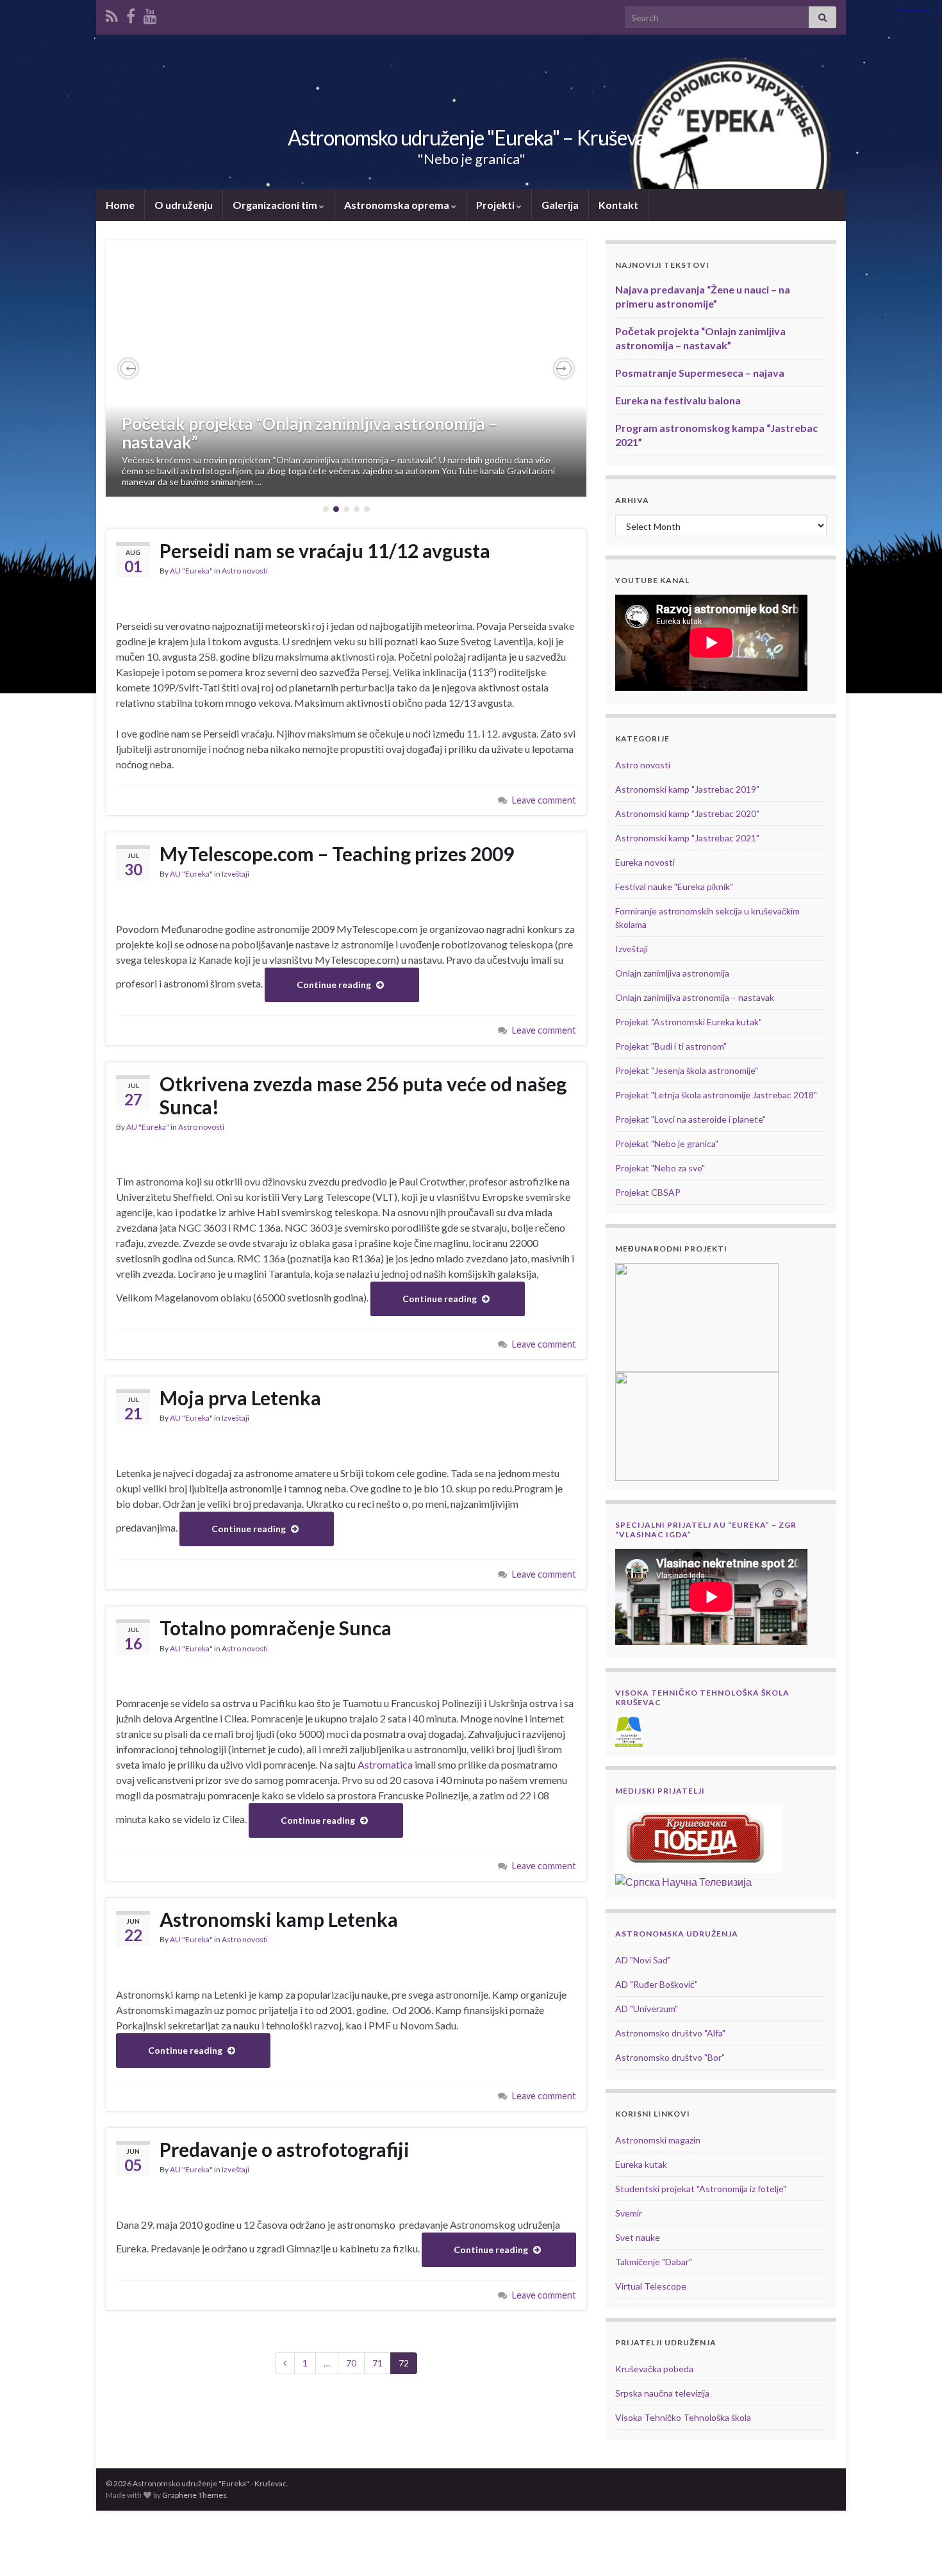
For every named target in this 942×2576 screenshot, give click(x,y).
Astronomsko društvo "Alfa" (670, 2033)
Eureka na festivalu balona (678, 400)
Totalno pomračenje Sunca (276, 1628)
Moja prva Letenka (240, 1398)
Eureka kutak (641, 2164)
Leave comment (544, 800)
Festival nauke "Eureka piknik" (674, 887)
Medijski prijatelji (660, 1791)
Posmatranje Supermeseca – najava (700, 373)
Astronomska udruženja (677, 1934)
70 (351, 2363)
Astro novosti (245, 571)
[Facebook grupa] (131, 14)
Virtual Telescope (651, 2286)
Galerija (560, 205)
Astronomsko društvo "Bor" (670, 2057)
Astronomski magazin (658, 2140)
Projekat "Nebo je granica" (667, 1144)
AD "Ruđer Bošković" (657, 1984)
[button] (128, 368)
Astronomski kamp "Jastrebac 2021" (687, 838)
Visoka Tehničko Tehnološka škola (683, 2417)
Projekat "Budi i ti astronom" (671, 1046)
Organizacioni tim (276, 205)
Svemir (629, 2213)
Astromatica (385, 1764)
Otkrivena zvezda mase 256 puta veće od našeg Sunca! (363, 1095)
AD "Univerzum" (647, 2009)
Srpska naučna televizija (662, 2393)
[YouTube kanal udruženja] (150, 14)
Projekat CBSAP (648, 1192)
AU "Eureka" (191, 571)
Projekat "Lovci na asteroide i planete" (690, 1119)
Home (120, 205)
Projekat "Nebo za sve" (660, 1168)
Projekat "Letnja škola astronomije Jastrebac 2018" (716, 1095)
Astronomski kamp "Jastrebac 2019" (687, 789)
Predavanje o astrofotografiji (285, 2149)
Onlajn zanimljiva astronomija (672, 973)
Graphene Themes (194, 2495)
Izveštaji (235, 874)
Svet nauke (638, 2237)
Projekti (496, 205)
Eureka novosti (645, 862)
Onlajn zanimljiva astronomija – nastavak (695, 997)
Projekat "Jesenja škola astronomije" (687, 1070)
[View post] (346, 368)
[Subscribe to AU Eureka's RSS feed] (112, 14)
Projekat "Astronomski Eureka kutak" (689, 1022)
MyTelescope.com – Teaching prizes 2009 (337, 854)
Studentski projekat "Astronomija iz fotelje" (701, 2189)
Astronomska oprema (398, 205)
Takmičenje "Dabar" (654, 2262)
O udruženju (184, 205)
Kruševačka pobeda (654, 2369)
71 (377, 2363)
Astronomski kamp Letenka (279, 1919)
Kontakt (618, 205)
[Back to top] (913, 2547)
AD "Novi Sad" (643, 1960)
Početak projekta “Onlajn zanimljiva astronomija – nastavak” (310, 433)
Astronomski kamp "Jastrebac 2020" (687, 813)
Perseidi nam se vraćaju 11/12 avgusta (325, 550)
